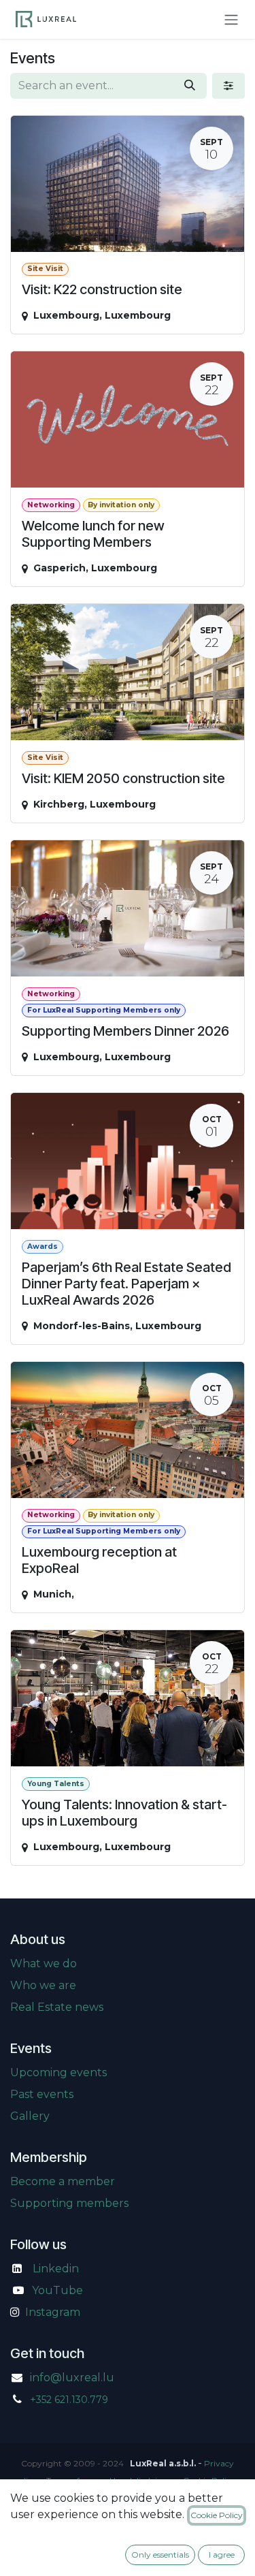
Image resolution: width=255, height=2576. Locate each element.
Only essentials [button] (160, 2555)
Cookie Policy (217, 2515)
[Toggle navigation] (231, 19)
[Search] (190, 86)
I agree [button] (222, 2555)
